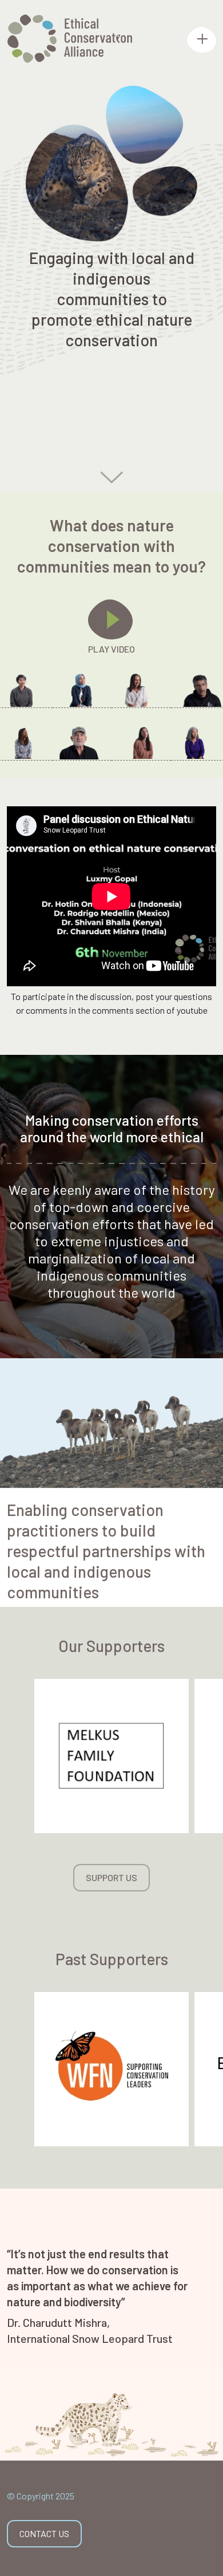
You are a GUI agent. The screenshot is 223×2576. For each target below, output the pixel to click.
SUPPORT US (111, 1877)
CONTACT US (44, 2533)
